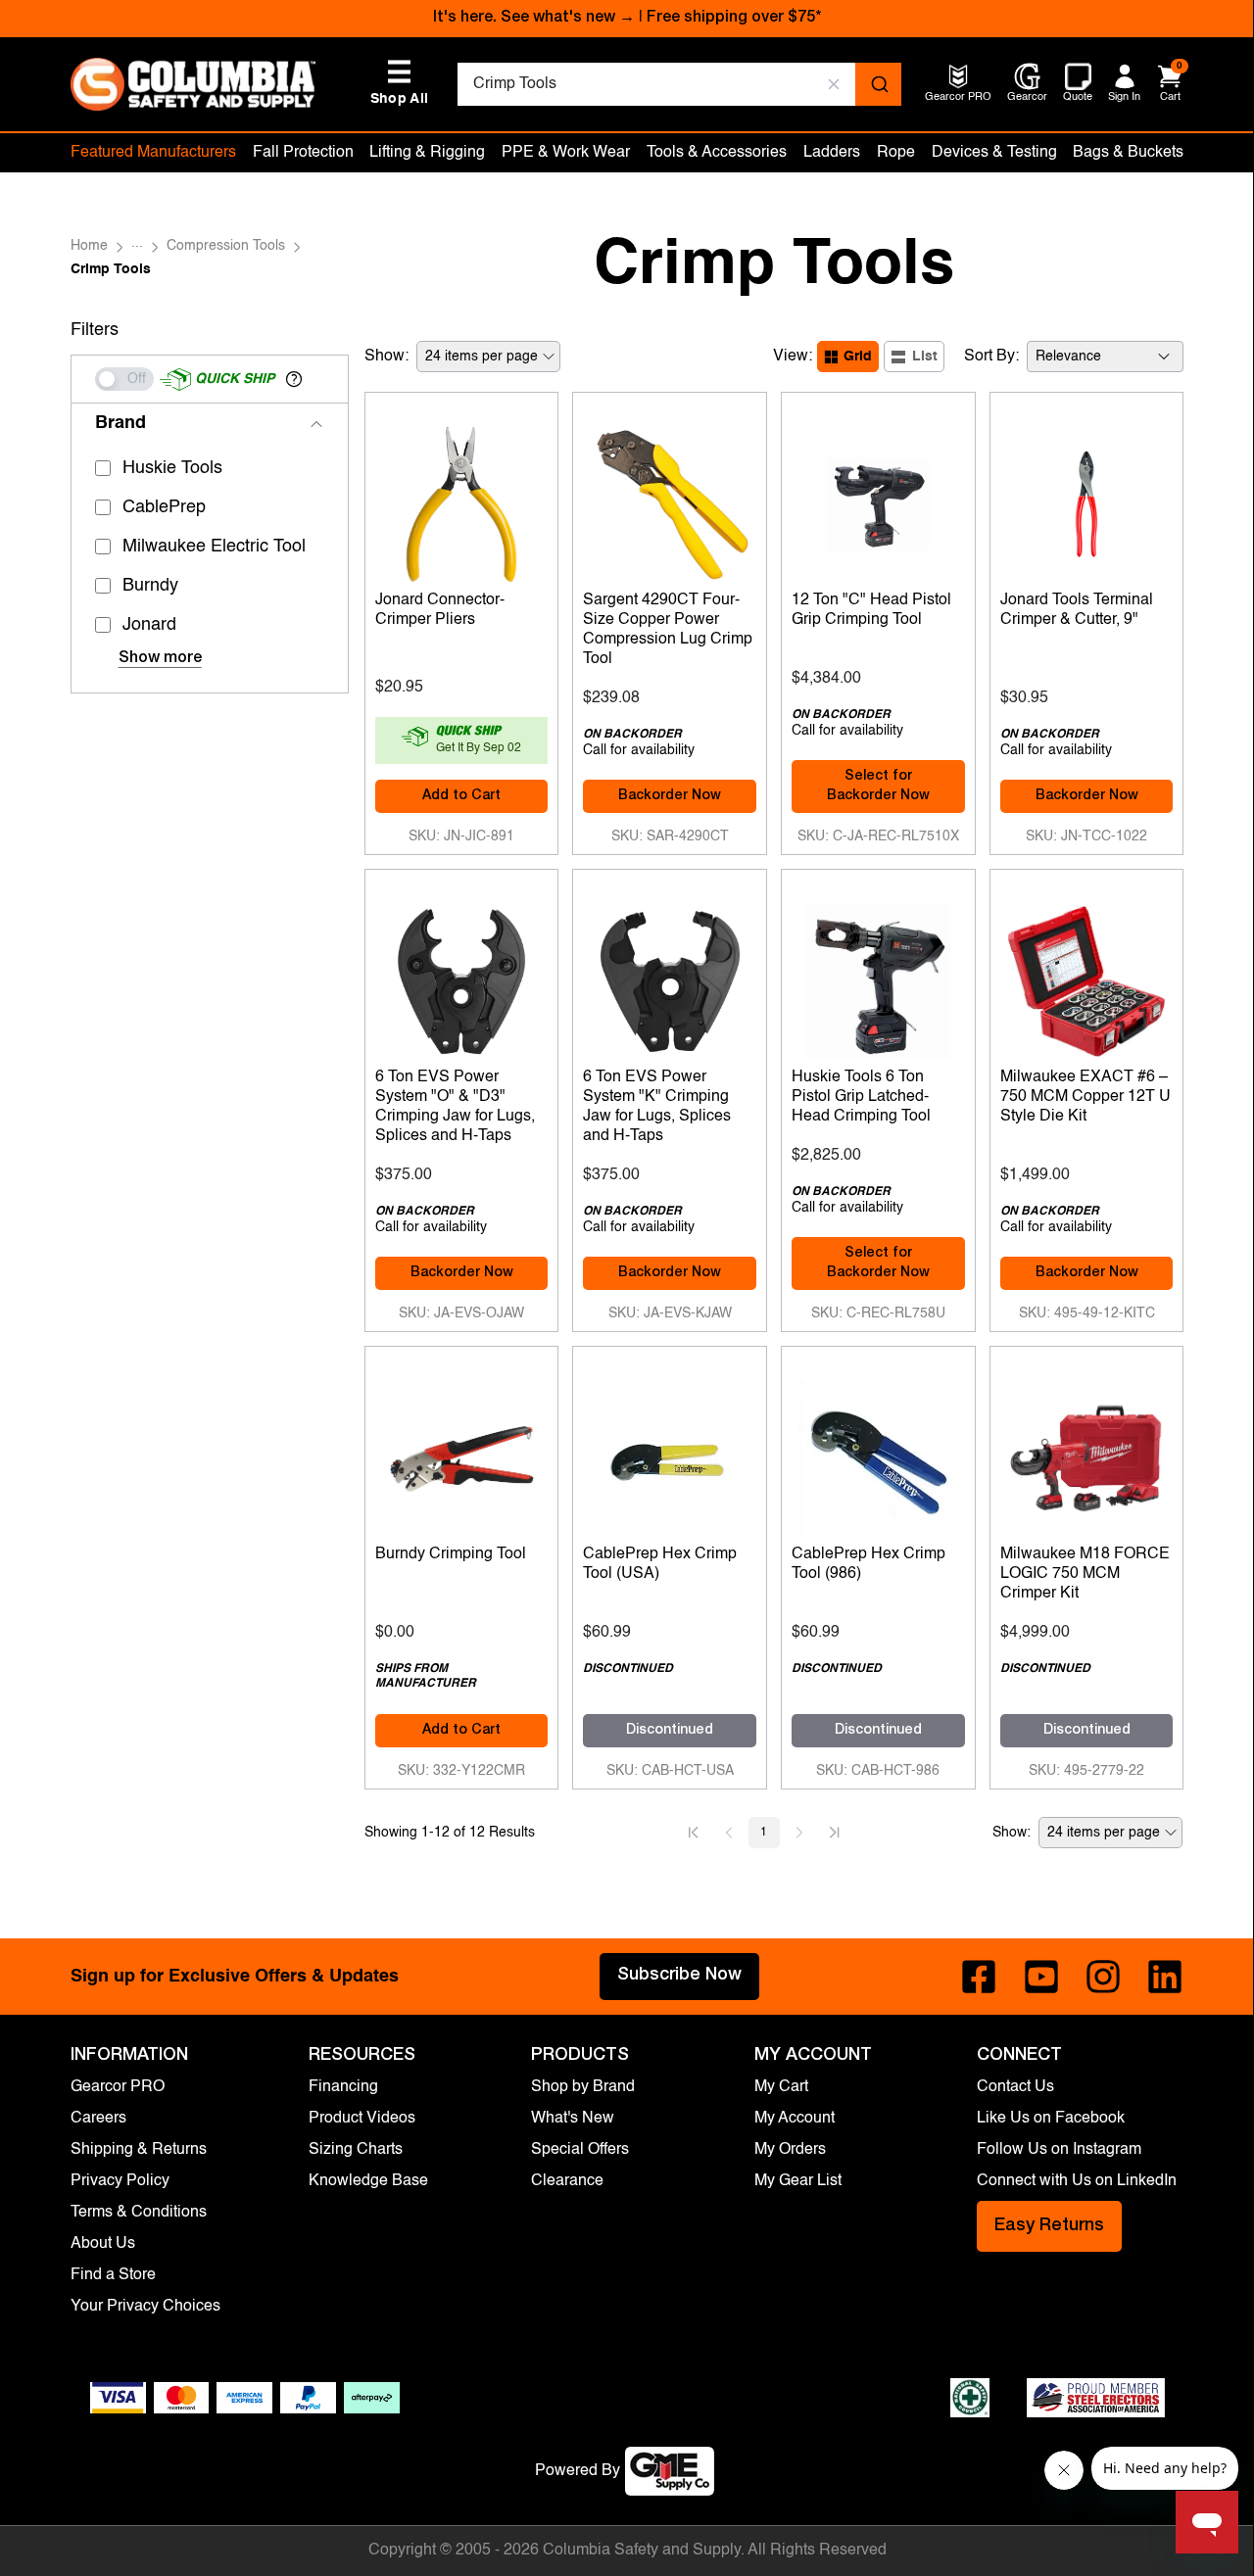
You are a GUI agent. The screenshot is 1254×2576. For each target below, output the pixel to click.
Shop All (400, 83)
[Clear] (834, 84)
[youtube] (1041, 1977)
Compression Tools (226, 246)
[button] (294, 379)
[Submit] (878, 84)
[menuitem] (958, 98)
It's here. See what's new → (534, 19)
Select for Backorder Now (878, 787)
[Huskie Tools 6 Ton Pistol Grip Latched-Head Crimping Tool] (878, 977)
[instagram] (1103, 1977)
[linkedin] (1165, 1977)
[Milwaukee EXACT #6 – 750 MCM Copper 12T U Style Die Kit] (1087, 977)
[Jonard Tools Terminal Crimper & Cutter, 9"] (1087, 500)
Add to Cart (461, 796)
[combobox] (679, 84)
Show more (160, 659)
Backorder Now (670, 796)
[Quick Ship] (124, 379)
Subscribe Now (679, 1976)
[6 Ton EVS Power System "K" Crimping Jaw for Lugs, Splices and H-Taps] (670, 977)
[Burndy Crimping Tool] (462, 1454)
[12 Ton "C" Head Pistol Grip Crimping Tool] (878, 500)
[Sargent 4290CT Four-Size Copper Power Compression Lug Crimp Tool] (670, 500)
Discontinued (670, 1731)
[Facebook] (979, 1977)
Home (89, 246)
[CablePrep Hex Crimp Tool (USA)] (670, 1454)
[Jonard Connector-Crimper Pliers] (462, 500)
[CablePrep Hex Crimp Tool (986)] (878, 1454)
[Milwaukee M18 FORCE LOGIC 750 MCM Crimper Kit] (1087, 1454)
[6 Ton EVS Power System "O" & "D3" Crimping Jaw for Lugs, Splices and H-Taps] (462, 977)
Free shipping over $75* (734, 19)
